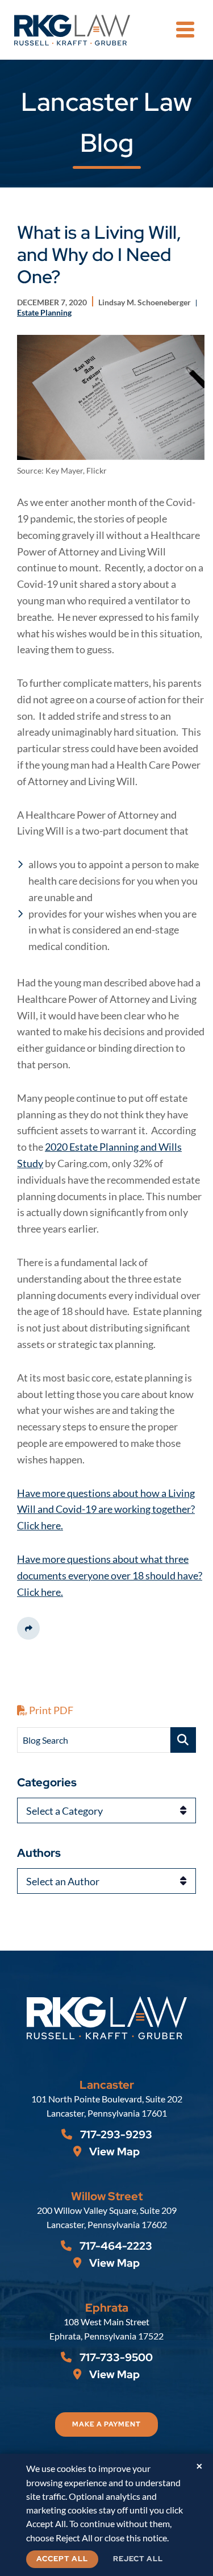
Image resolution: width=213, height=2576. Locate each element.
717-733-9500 (115, 2357)
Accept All (62, 2559)
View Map (113, 2152)
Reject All (138, 2559)
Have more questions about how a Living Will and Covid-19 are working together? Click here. (106, 1509)
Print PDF (50, 1710)
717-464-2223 (115, 2246)
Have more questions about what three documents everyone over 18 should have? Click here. (110, 1575)
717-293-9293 (115, 2135)
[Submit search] (183, 1740)
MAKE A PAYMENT (106, 2424)
